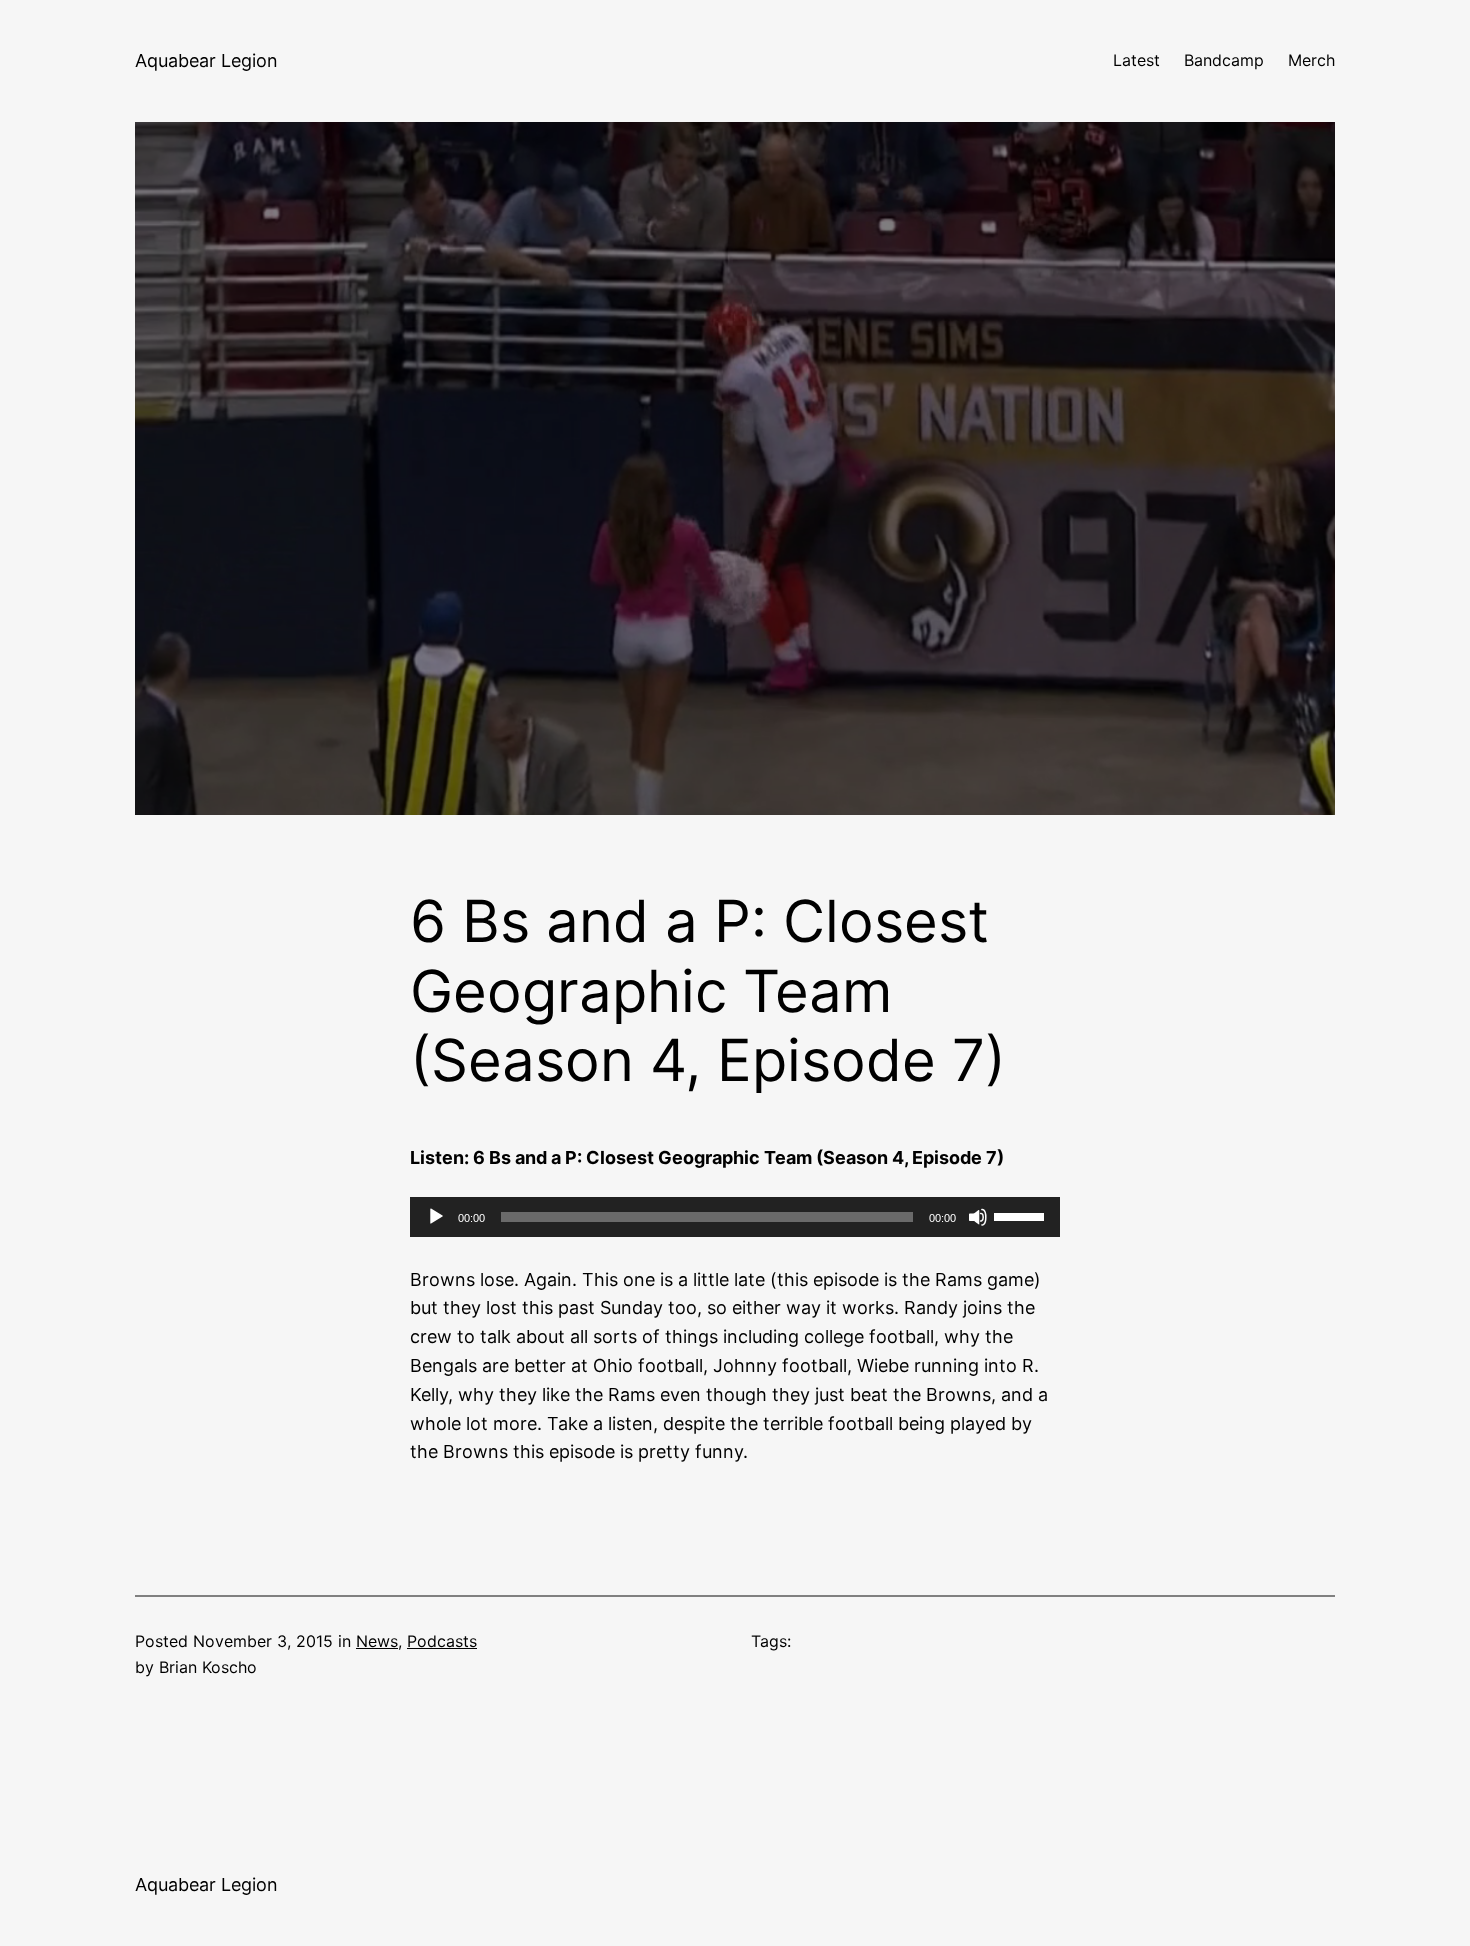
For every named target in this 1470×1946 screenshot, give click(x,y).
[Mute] (978, 1217)
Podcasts (442, 1641)
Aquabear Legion (206, 60)
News (377, 1641)
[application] (735, 1217)
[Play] (436, 1217)
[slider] (1022, 1215)
